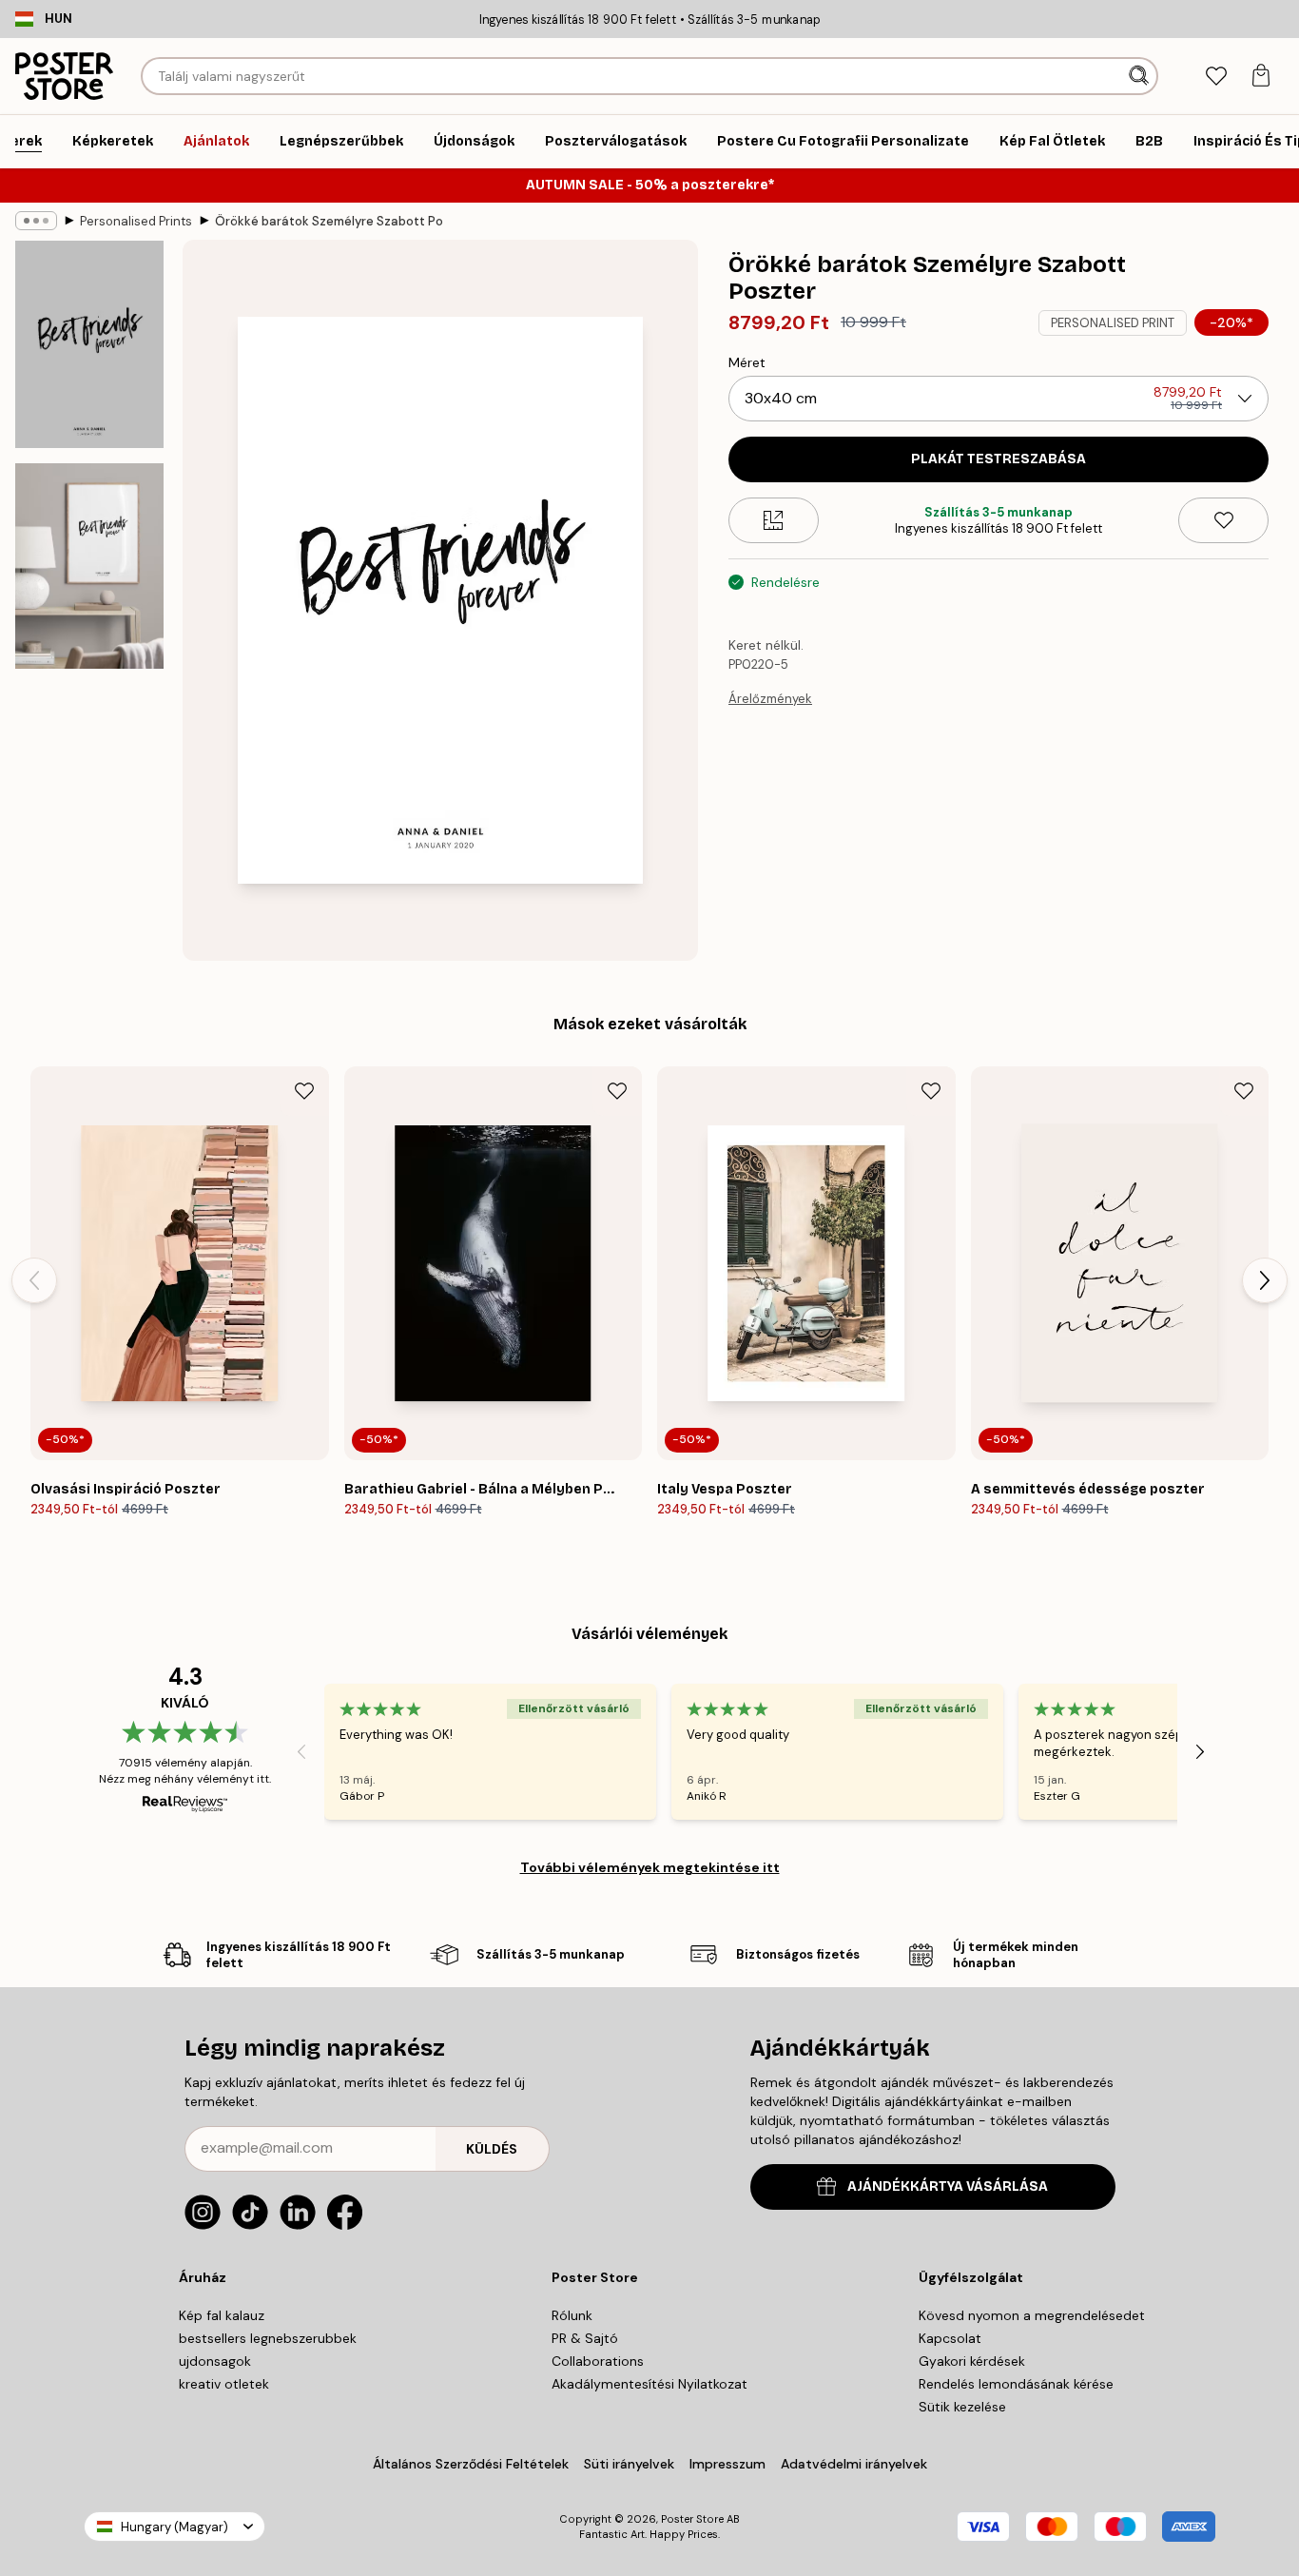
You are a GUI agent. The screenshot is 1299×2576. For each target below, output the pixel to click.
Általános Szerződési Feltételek (471, 2464)
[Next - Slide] (1265, 1280)
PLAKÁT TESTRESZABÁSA (998, 459)
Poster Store (692, 2519)
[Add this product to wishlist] (1223, 520)
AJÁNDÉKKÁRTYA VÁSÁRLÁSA (948, 2186)
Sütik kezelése (962, 2407)
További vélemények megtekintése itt (650, 1867)
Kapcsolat (950, 2338)
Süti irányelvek (629, 2464)
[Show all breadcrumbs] (36, 221)
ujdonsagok (215, 2361)
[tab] (1216, 77)
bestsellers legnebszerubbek (268, 2338)
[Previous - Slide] (34, 1280)
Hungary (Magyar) (174, 2527)
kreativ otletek (224, 2384)
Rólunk (572, 2315)
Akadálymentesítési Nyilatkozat (649, 2384)
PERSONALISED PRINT (1113, 323)
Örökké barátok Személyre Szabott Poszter (329, 221)
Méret (747, 362)
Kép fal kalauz (222, 2315)
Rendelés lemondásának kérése (1016, 2384)
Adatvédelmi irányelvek (854, 2464)
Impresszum (727, 2464)
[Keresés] (1141, 76)
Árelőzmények (770, 699)
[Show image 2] (89, 566)
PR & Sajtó (585, 2338)
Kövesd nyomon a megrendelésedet (1032, 2315)
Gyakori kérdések (972, 2361)
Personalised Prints (136, 221)
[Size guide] (774, 520)
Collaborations (598, 2361)
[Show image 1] (89, 344)
